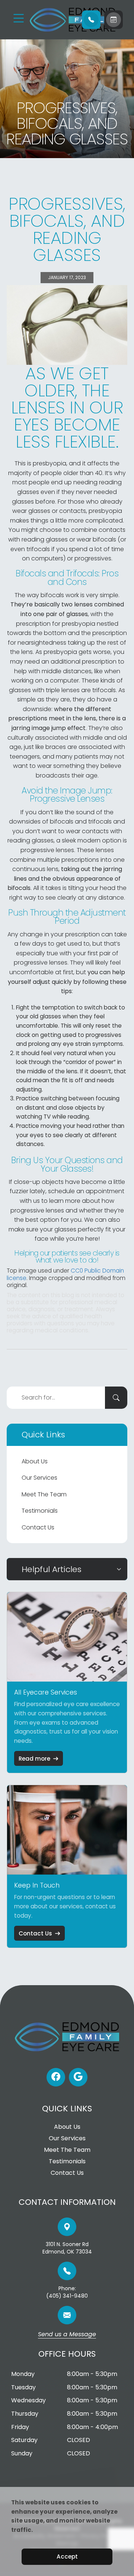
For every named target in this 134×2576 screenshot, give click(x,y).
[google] (78, 2077)
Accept (67, 2557)
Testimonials (40, 1511)
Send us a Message (67, 2335)
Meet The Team (44, 1494)
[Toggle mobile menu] (19, 18)
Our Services (39, 1478)
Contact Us (38, 1527)
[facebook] (56, 2077)
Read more (34, 1759)
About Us (35, 1461)
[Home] (52, 20)
